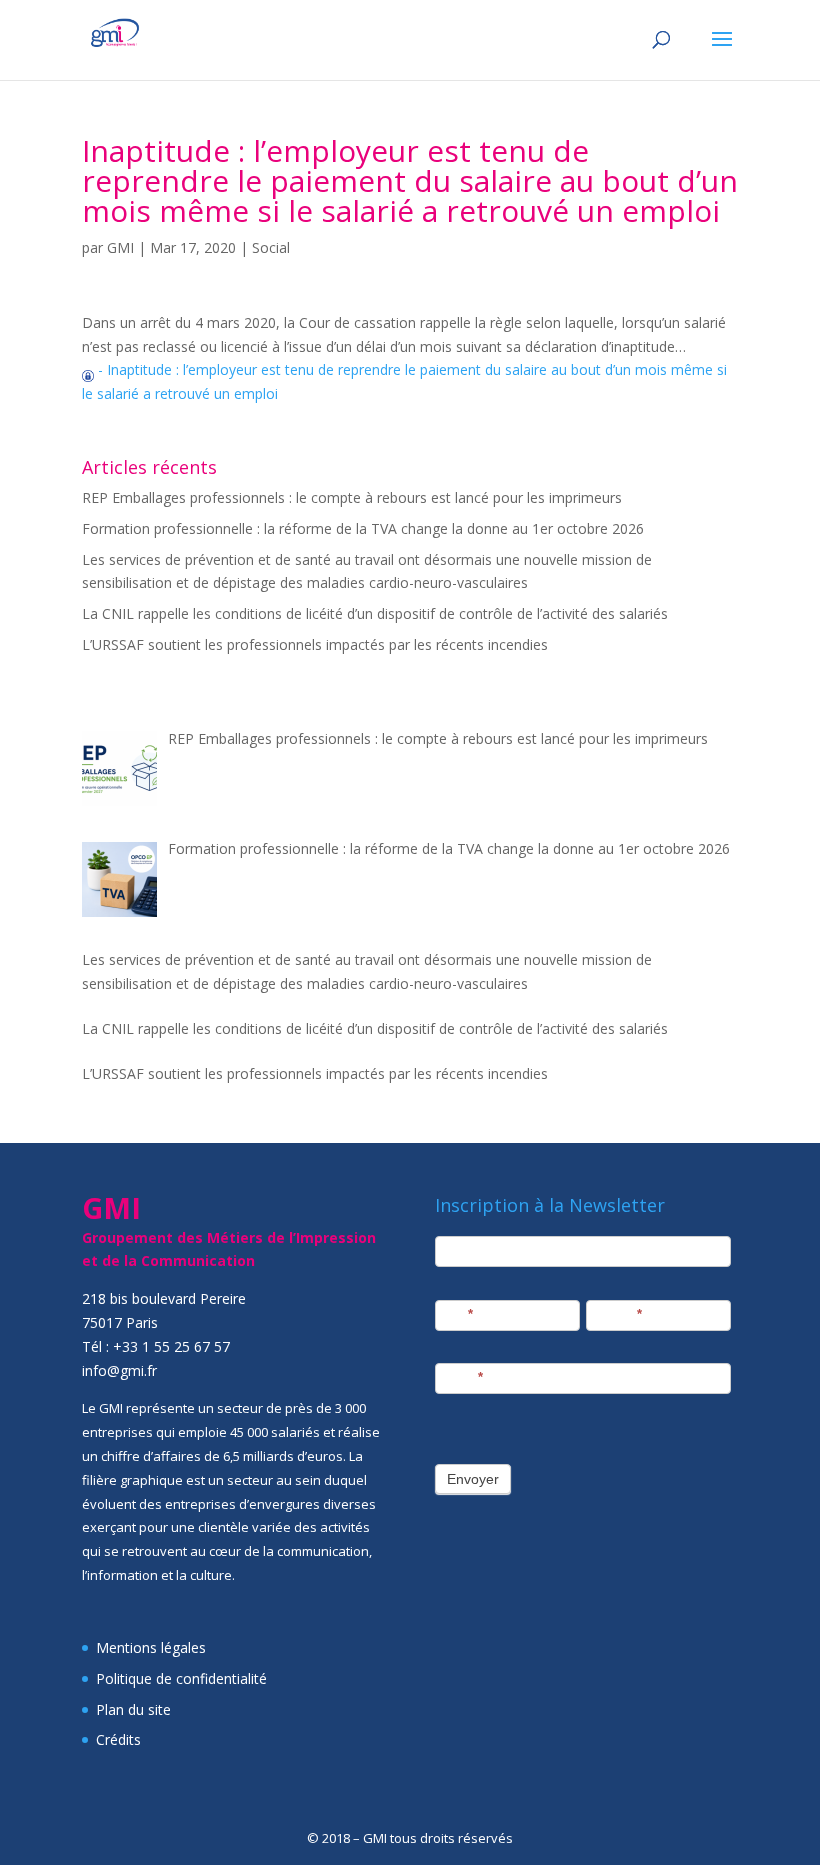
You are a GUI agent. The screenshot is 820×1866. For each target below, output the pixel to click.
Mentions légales (151, 1647)
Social (271, 247)
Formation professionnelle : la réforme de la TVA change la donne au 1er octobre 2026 (363, 528)
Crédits (118, 1739)
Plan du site (133, 1709)
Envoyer (473, 1479)
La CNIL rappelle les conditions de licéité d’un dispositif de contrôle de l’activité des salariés (375, 613)
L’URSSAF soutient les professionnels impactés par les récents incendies (315, 644)
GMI (120, 247)
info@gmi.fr (119, 1370)
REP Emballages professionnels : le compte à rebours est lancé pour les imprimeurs (352, 497)
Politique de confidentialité (181, 1678)
